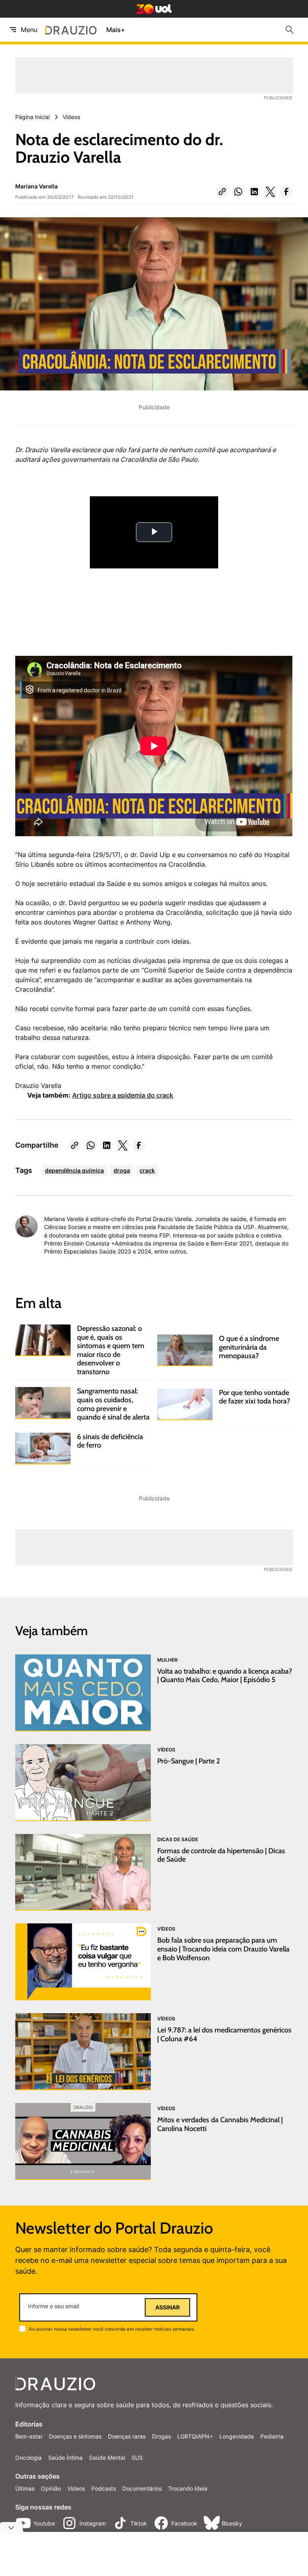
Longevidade (237, 2436)
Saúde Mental (107, 2458)
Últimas (25, 2488)
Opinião (51, 2488)
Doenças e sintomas (75, 2436)
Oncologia (28, 2458)
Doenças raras (127, 2436)
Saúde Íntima (65, 2458)
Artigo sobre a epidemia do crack (123, 1095)
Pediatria (272, 2436)
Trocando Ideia (188, 2488)
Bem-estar (29, 2436)
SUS (137, 2458)
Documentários (142, 2488)
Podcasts (104, 2488)
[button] (222, 192)
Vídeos (76, 2488)
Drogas (161, 2436)
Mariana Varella (36, 186)
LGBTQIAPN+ (195, 2436)
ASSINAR (167, 2307)
